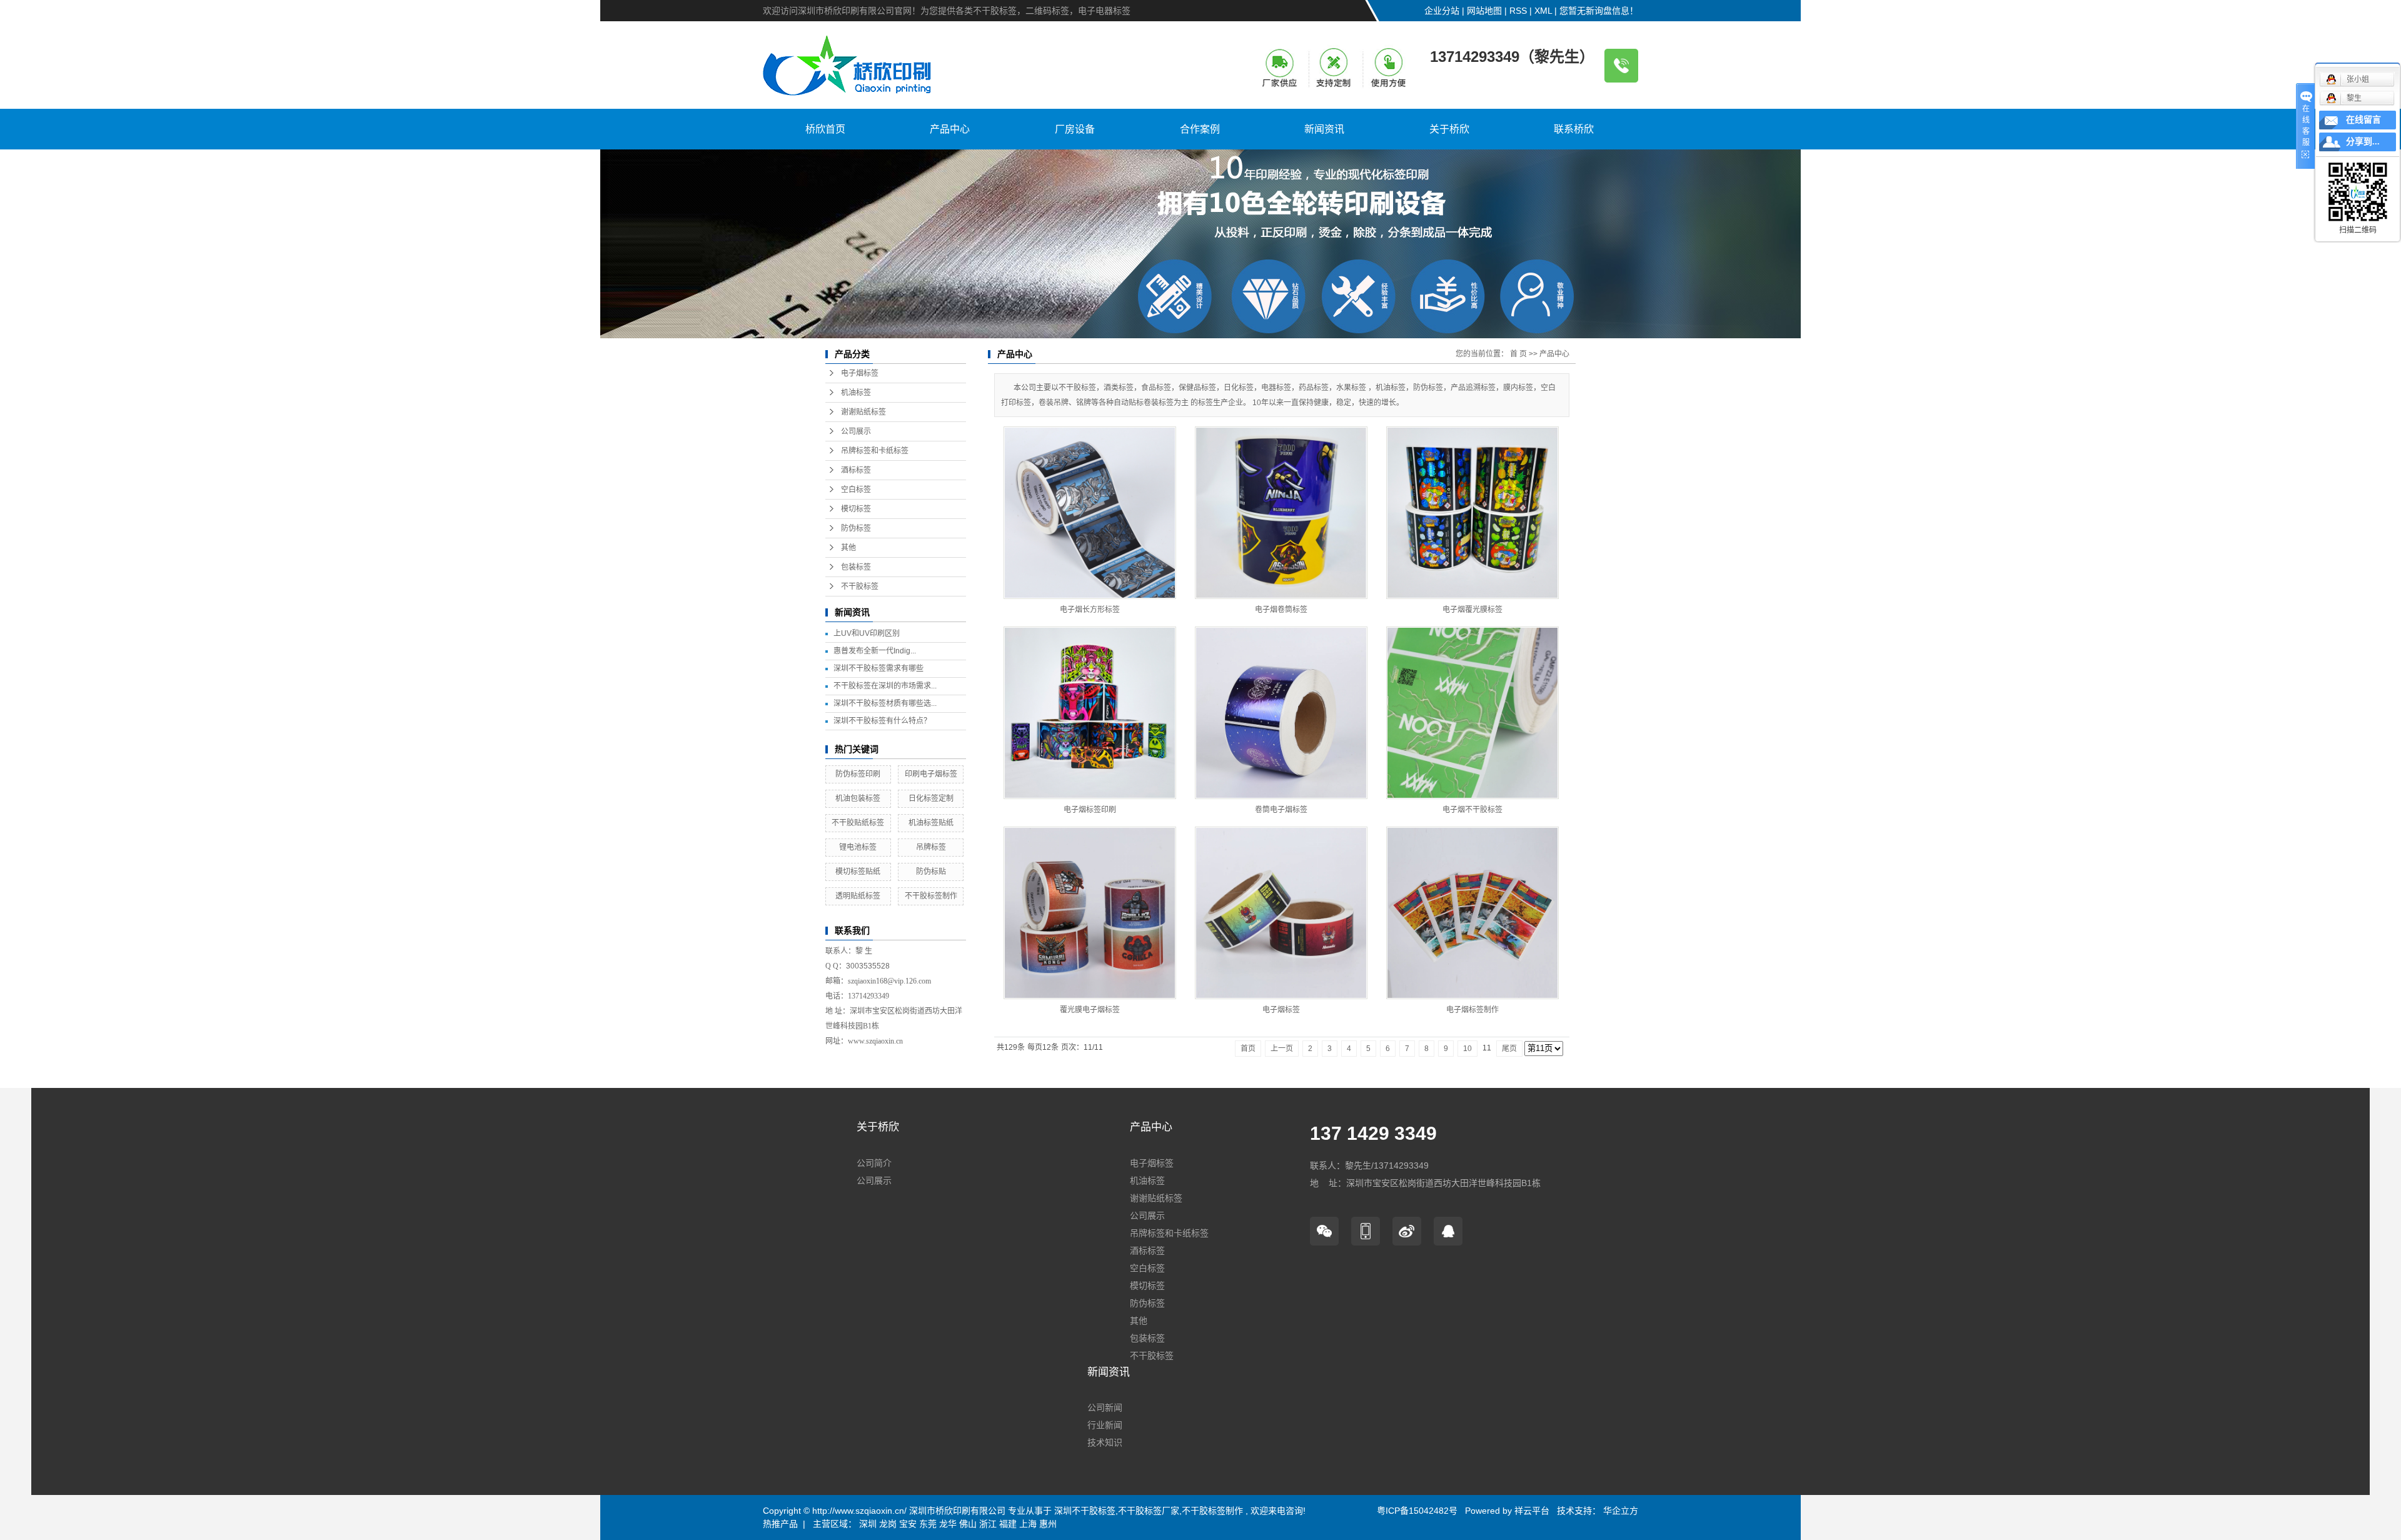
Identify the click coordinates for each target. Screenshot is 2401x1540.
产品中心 (950, 129)
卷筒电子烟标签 (1281, 810)
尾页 (1509, 1049)
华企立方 (1619, 1511)
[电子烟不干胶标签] (1472, 713)
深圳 (868, 1524)
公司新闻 (1105, 1407)
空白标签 (856, 490)
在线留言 (2363, 120)
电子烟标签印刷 (1090, 810)
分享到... (2363, 142)
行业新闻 (1105, 1425)
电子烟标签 (860, 373)
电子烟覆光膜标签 (1472, 610)
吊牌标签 (931, 847)
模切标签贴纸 (858, 872)
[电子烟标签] (1281, 913)
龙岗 (888, 1524)
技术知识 (1105, 1442)
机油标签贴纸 (931, 823)
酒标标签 (856, 470)
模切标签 (856, 509)
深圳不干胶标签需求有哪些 (878, 668)
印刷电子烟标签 (931, 774)
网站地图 (1484, 11)
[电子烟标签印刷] (1090, 713)
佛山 (968, 1524)
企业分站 (1442, 11)
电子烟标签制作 (1472, 1010)
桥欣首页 (825, 129)
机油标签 (856, 393)
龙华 (948, 1524)
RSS (1518, 11)
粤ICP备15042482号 (1417, 1511)
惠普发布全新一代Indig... (875, 651)
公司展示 (856, 431)
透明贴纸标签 (858, 896)
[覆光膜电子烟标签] (1090, 913)
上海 (1028, 1524)
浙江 (988, 1524)
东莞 (928, 1524)
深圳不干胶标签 (1085, 1511)
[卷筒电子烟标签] (1281, 713)
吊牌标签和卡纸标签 (875, 451)
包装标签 (856, 567)
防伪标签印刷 (858, 774)
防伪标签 (856, 528)
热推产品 (780, 1524)
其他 (848, 548)
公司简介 (874, 1163)
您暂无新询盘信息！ (1599, 11)
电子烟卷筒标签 (1281, 610)
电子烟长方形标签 (1090, 610)
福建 (1008, 1524)
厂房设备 (1075, 129)
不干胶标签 (860, 586)
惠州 (1048, 1524)
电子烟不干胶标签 (1472, 810)
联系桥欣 (1574, 129)
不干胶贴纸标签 (858, 823)
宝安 (908, 1524)
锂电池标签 (858, 847)
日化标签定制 (931, 798)
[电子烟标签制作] (1472, 913)
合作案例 (1200, 129)
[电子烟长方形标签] (1090, 513)
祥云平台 (1532, 1511)
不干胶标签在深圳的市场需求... (885, 686)
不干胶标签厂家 (1149, 1511)
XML (1543, 11)
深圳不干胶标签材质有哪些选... (885, 703)
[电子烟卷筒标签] (1281, 513)
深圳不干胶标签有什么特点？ (882, 721)
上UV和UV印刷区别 (867, 633)
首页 (1248, 1049)
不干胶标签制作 (931, 896)
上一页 (1282, 1049)
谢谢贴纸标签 (863, 412)
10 (1467, 1049)
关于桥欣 (1449, 129)
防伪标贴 (931, 872)
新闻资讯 (1324, 129)
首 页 (1518, 354)
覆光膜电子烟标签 (1090, 1010)
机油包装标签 (858, 798)
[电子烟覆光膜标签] (1472, 513)
